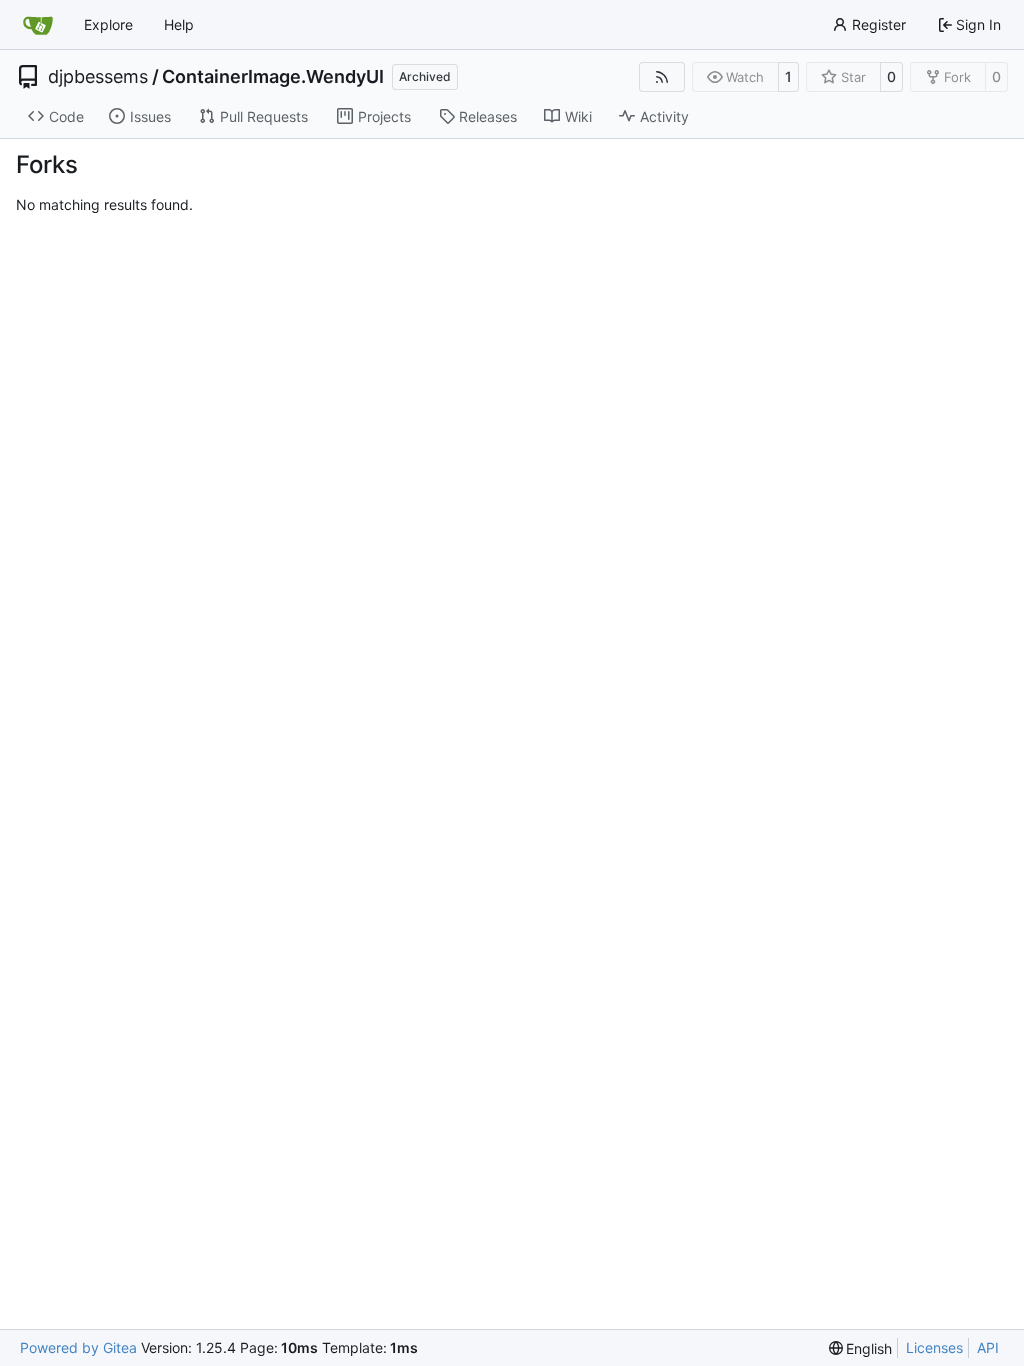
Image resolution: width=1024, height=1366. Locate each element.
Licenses (934, 1347)
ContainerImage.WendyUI (273, 77)
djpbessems (98, 77)
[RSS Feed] (662, 77)
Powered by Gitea (78, 1347)
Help (179, 24)
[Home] (38, 25)
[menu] (861, 1348)
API (988, 1347)
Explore (108, 24)
